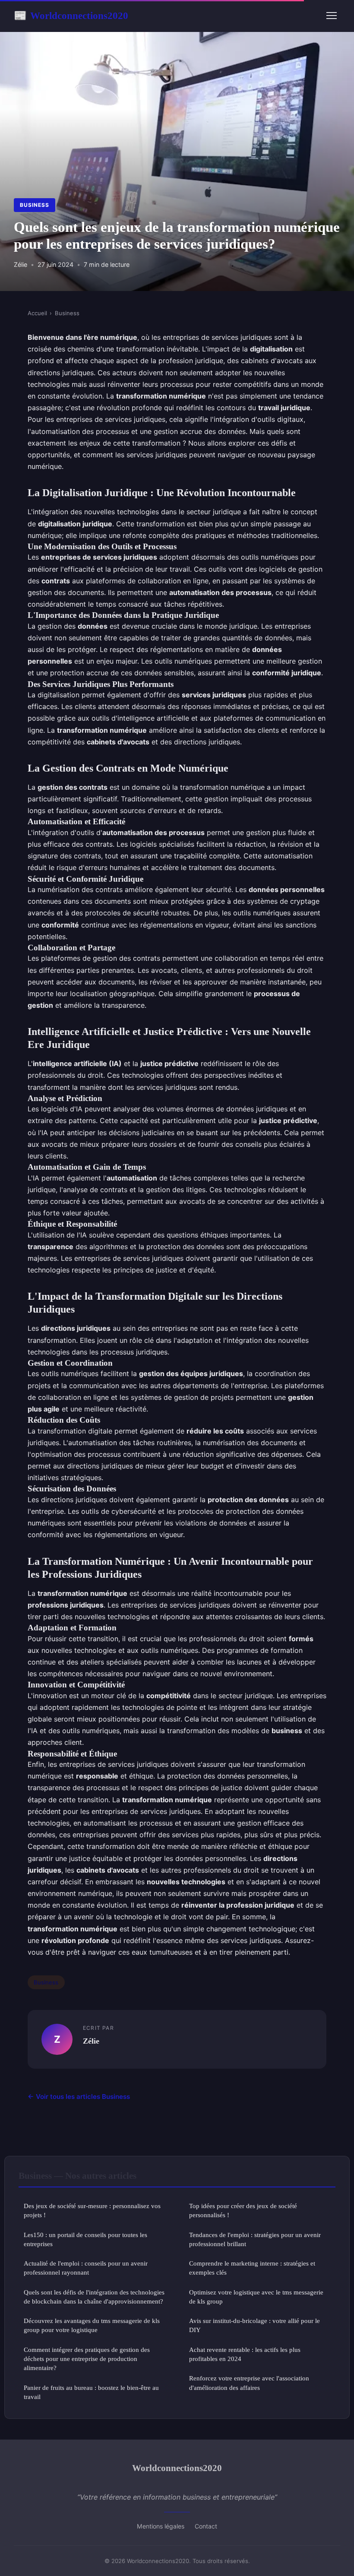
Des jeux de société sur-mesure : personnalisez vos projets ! (92, 2210)
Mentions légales (161, 2526)
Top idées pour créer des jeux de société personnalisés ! (243, 2210)
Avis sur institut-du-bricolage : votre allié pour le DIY (254, 2325)
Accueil (37, 313)
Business (35, 205)
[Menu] (332, 16)
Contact (206, 2526)
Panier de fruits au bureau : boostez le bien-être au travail (91, 2392)
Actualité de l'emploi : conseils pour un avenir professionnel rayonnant (86, 2268)
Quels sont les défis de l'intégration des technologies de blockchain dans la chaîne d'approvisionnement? (94, 2297)
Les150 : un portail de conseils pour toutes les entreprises (85, 2239)
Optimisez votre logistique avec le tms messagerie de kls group (256, 2297)
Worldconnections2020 (71, 16)
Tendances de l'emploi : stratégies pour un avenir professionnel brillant (255, 2239)
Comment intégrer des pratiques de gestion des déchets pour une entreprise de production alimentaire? (87, 2359)
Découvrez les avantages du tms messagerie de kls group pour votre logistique (92, 2325)
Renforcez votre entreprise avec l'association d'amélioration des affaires (249, 2383)
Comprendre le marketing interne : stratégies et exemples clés (252, 2268)
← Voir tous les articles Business (79, 2097)
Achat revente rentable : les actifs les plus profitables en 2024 (245, 2354)
